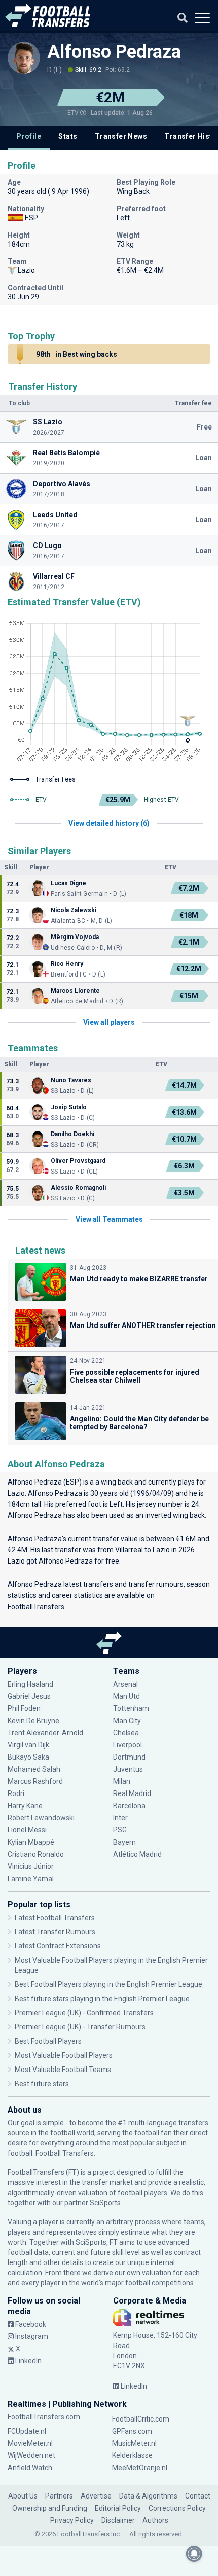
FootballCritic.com (141, 2419)
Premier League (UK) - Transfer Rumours (80, 2027)
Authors (155, 2520)
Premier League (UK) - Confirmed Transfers (84, 2013)
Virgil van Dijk (29, 1745)
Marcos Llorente (75, 991)
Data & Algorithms (148, 2496)
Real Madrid (132, 1793)
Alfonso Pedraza (114, 52)
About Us (23, 2496)
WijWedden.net (31, 2455)
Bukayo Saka (28, 1757)
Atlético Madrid (137, 1854)
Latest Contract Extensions (58, 1946)
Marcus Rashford (35, 1781)
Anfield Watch (30, 2468)
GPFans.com (132, 2431)
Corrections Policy (177, 2508)
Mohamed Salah (34, 1769)
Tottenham (131, 1708)
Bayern (124, 1842)
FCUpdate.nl (27, 2431)
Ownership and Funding (50, 2508)
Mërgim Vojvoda (75, 937)
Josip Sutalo (69, 1107)
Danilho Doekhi (72, 1134)
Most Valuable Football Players (64, 2055)
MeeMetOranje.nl (140, 2468)
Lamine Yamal (31, 1879)
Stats (68, 136)
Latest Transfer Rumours (55, 1932)
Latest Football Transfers (55, 1918)
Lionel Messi (28, 1830)
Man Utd (126, 1696)
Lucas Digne (68, 883)
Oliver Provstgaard (78, 1161)
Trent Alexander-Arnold (45, 1733)
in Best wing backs (77, 354)
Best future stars (42, 2084)
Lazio (16, 1493)
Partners (59, 2496)
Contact (198, 2496)
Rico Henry (67, 964)
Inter (120, 1818)
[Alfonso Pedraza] (24, 58)
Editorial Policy (118, 2508)
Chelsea (126, 1733)
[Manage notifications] (194, 2554)
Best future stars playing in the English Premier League (102, 1999)
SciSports (105, 2203)
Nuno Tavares (71, 1080)
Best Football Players (48, 2041)
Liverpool (128, 1745)
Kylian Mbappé (32, 1842)
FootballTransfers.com (44, 2417)
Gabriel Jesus (29, 1696)
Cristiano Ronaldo (36, 1854)
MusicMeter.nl (134, 2443)
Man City (127, 1721)
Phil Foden (24, 1708)
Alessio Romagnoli (78, 1188)
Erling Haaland (30, 1684)
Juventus (128, 1769)
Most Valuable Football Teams (63, 2070)
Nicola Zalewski (74, 910)
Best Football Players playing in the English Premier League (108, 1984)
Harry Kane (26, 1806)
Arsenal (125, 1684)
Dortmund (129, 1757)
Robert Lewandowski (41, 1818)
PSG (120, 1830)
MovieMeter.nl (30, 2443)
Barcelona (129, 1806)
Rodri (16, 1793)
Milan (122, 1781)
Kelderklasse (132, 2455)
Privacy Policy (72, 2520)
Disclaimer (118, 2520)
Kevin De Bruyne (33, 1721)
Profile (29, 136)
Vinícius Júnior (31, 1866)
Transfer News (121, 136)
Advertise (96, 2496)
